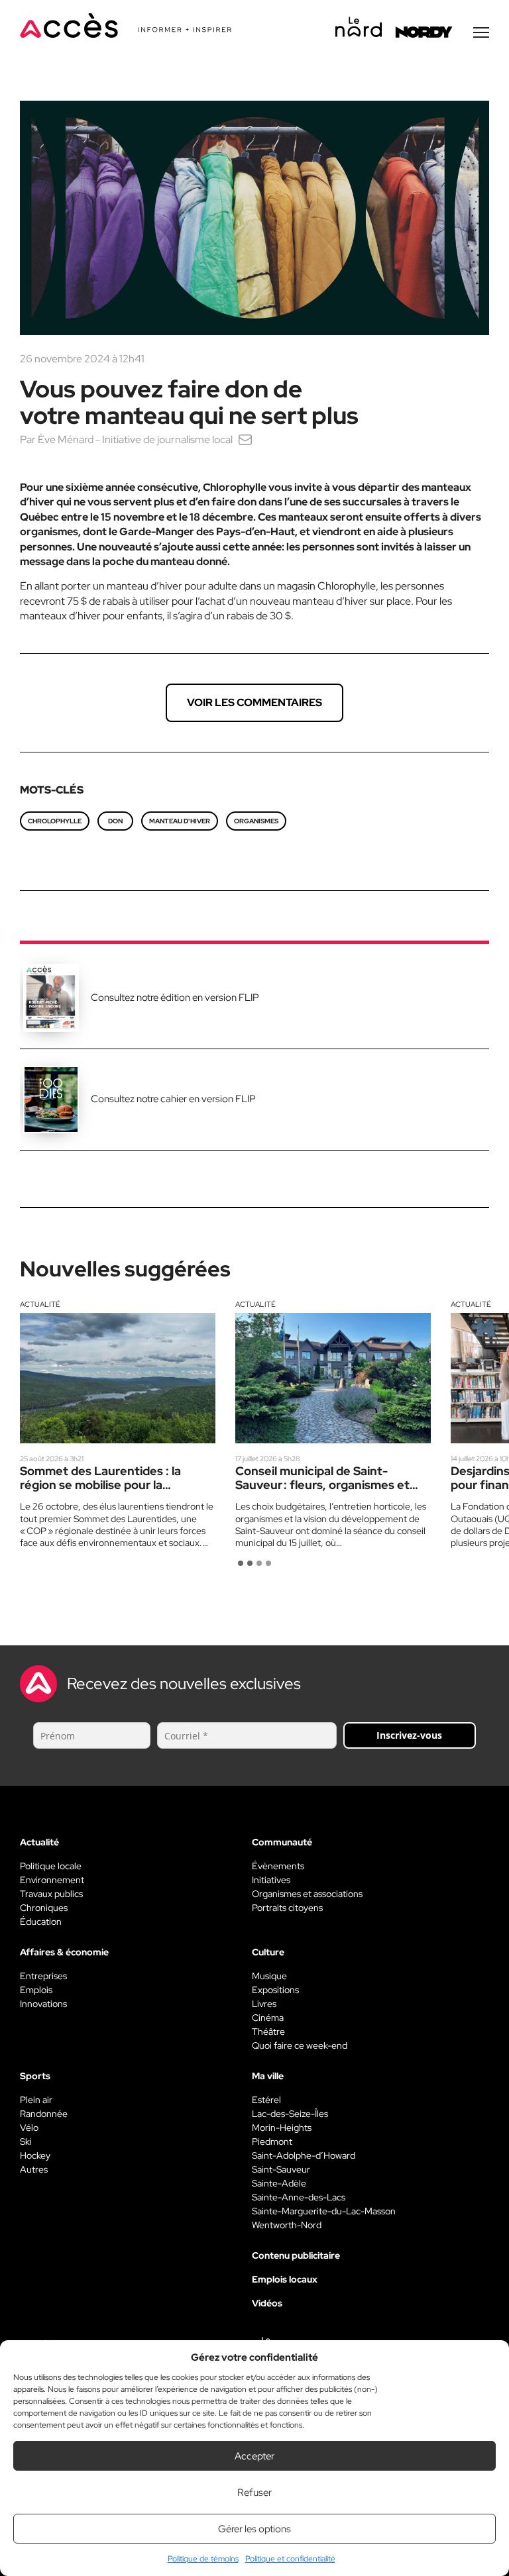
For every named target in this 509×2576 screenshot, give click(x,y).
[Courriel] (245, 439)
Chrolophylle (55, 821)
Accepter (254, 2456)
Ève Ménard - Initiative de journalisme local (135, 439)
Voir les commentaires (254, 702)
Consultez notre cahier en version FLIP (173, 1099)
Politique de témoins (203, 2559)
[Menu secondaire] (481, 32)
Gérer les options (254, 2529)
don (115, 821)
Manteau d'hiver (180, 821)
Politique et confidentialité (290, 2559)
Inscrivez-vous (409, 1735)
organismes (256, 821)
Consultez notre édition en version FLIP (175, 998)
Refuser (254, 2493)
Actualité (40, 1304)
